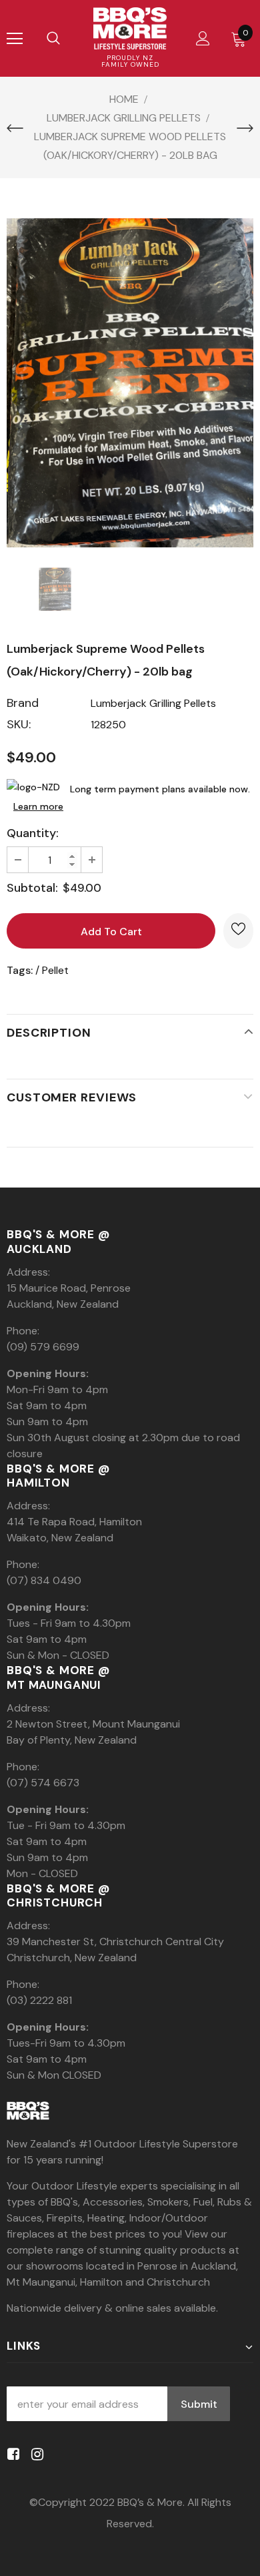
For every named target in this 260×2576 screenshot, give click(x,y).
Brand (23, 703)
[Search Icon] (53, 39)
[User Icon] (203, 38)
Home (124, 99)
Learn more (38, 806)
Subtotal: (32, 888)
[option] (130, 383)
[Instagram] (35, 2455)
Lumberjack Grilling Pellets (153, 703)
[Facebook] (11, 2455)
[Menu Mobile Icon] (15, 39)
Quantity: (33, 833)
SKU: (19, 724)
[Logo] (130, 28)
